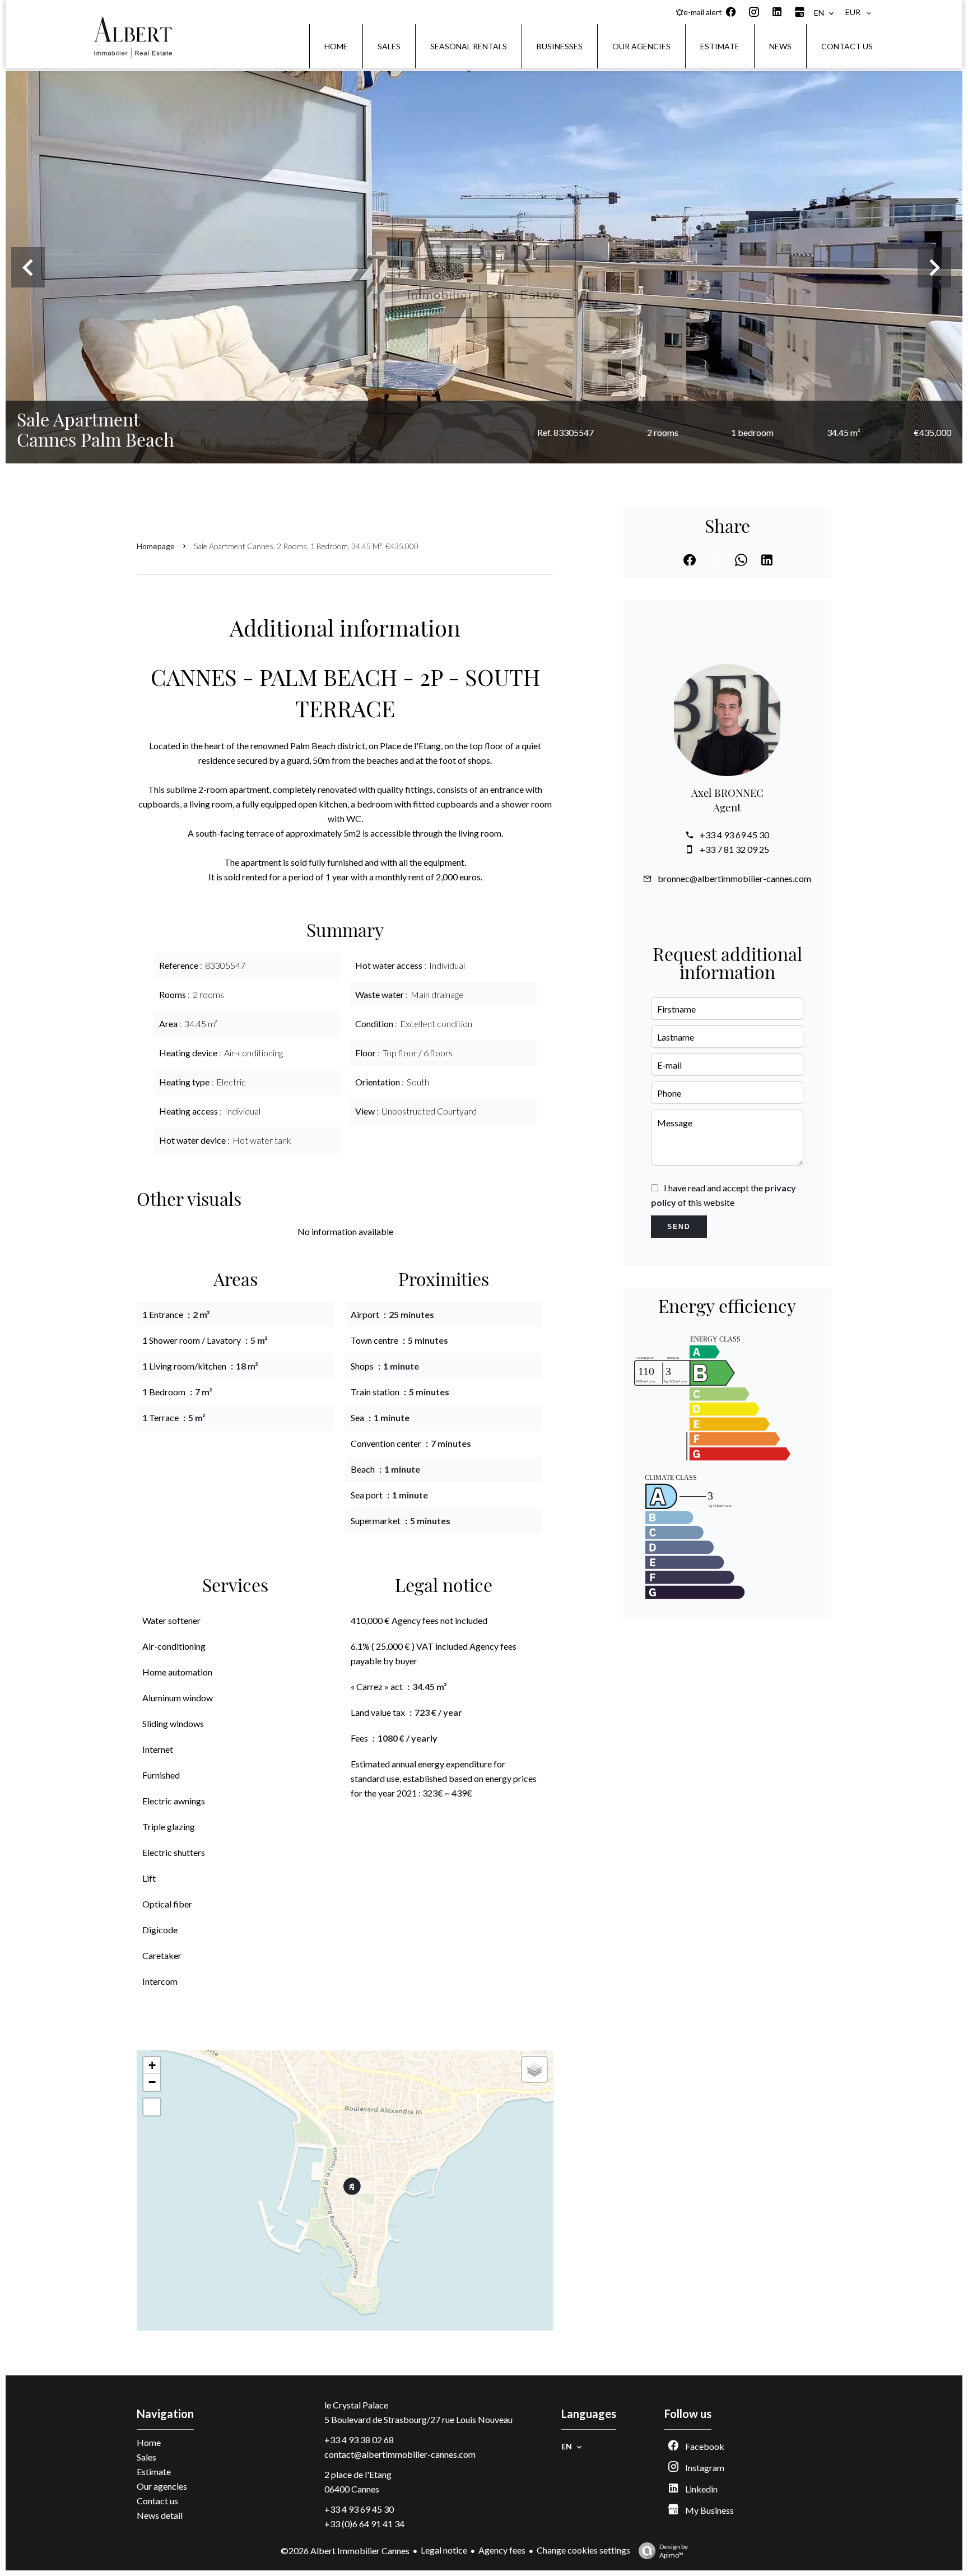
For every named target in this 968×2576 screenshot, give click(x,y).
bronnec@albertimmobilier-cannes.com (734, 878)
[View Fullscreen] (152, 2107)
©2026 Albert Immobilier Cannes (345, 2551)
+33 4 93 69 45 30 (734, 835)
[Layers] (534, 2069)
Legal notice (444, 2550)
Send (679, 1227)
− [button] (152, 2082)
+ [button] (152, 2065)
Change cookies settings (583, 2550)
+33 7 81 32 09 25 (734, 849)
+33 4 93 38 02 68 (359, 2440)
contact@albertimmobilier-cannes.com (400, 2454)
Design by (674, 2551)
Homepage (156, 546)
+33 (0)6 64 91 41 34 (364, 2524)
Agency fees (502, 2550)
